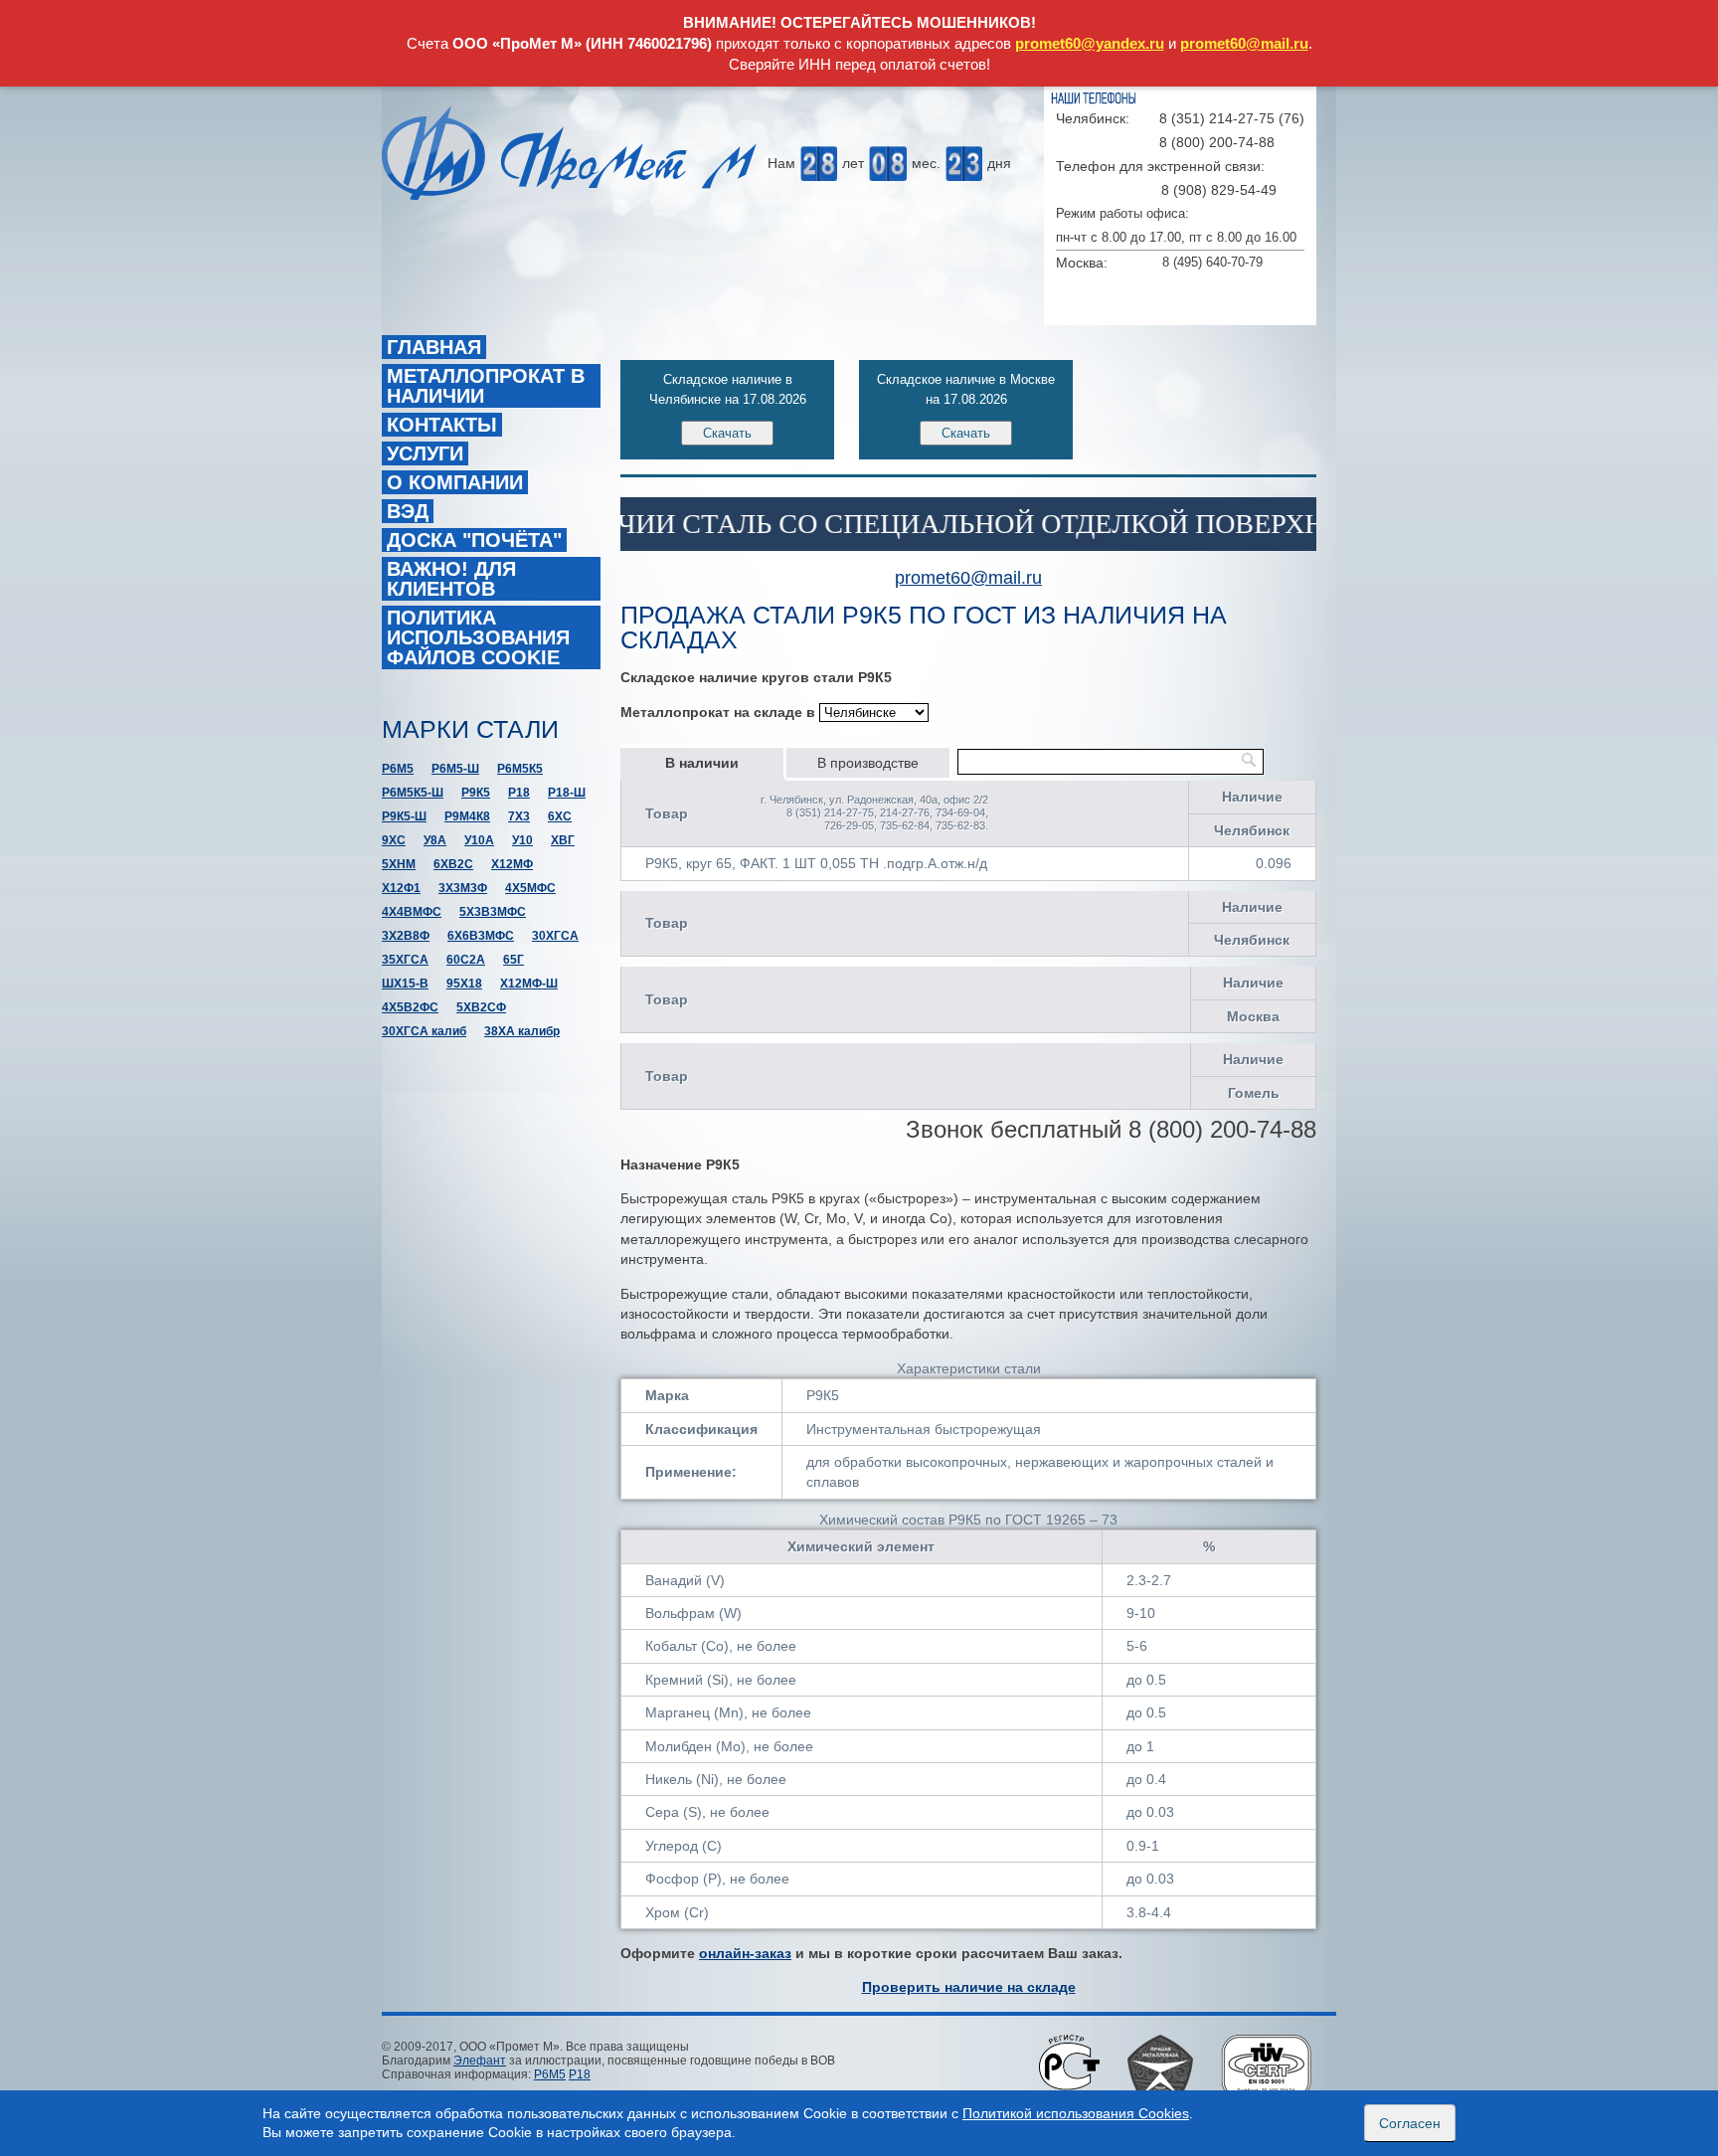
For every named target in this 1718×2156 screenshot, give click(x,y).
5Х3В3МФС (493, 912)
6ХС (560, 816)
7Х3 (519, 816)
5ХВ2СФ (481, 1007)
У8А (435, 840)
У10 (522, 840)
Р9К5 (476, 793)
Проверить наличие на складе (969, 1987)
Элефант (480, 2061)
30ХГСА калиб (424, 1031)
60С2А (466, 960)
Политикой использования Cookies (1076, 2113)
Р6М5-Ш (455, 769)
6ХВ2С (453, 864)
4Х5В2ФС (410, 1007)
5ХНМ (399, 864)
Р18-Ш (567, 793)
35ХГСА (405, 960)
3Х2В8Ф (406, 936)
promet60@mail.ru (1244, 43)
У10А (479, 840)
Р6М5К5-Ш (413, 793)
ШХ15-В (405, 984)
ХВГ (563, 840)
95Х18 (464, 984)
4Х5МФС (530, 888)
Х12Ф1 (401, 888)
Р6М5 (398, 769)
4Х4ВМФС (412, 912)
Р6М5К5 (520, 769)
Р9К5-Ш (404, 816)
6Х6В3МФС (481, 936)
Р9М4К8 (467, 816)
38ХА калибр (522, 1031)
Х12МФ (512, 864)
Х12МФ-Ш (529, 984)
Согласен (1410, 2123)
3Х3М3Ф (463, 888)
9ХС (394, 840)
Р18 (519, 793)
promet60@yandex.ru (1090, 43)
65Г (514, 960)
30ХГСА (555, 936)
